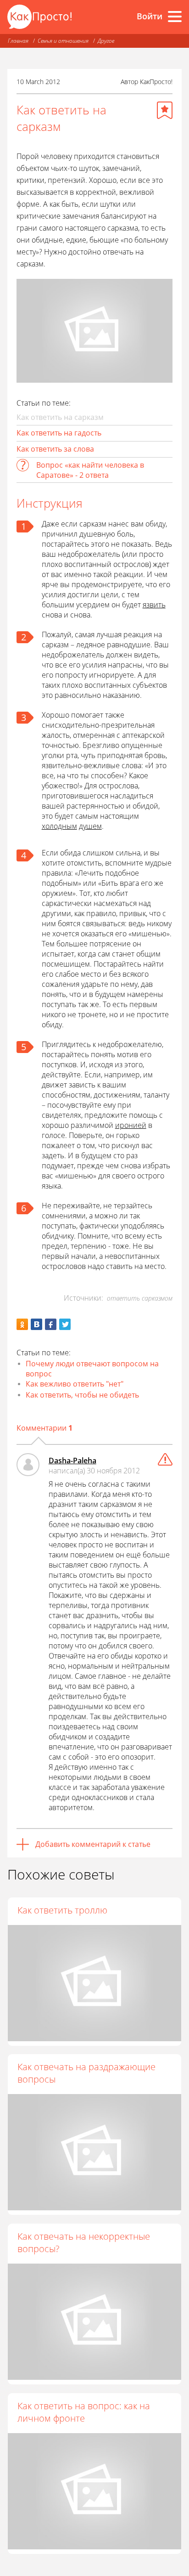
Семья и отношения (63, 41)
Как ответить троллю (62, 1910)
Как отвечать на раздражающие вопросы (86, 2073)
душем (90, 826)
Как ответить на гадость (59, 433)
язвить (154, 605)
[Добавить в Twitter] (65, 1324)
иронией (131, 1125)
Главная (18, 41)
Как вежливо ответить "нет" (75, 1384)
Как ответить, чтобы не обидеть (82, 1395)
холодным (59, 826)
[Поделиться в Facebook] (51, 1324)
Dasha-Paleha (72, 1461)
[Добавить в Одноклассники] (22, 1324)
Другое (106, 41)
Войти (150, 16)
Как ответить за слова (55, 449)
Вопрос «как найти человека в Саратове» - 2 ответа (90, 470)
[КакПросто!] (39, 17)
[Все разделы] (175, 17)
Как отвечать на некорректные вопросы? (84, 2242)
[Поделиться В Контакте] (36, 1324)
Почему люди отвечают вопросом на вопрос (92, 1369)
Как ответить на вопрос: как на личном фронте (84, 2412)
